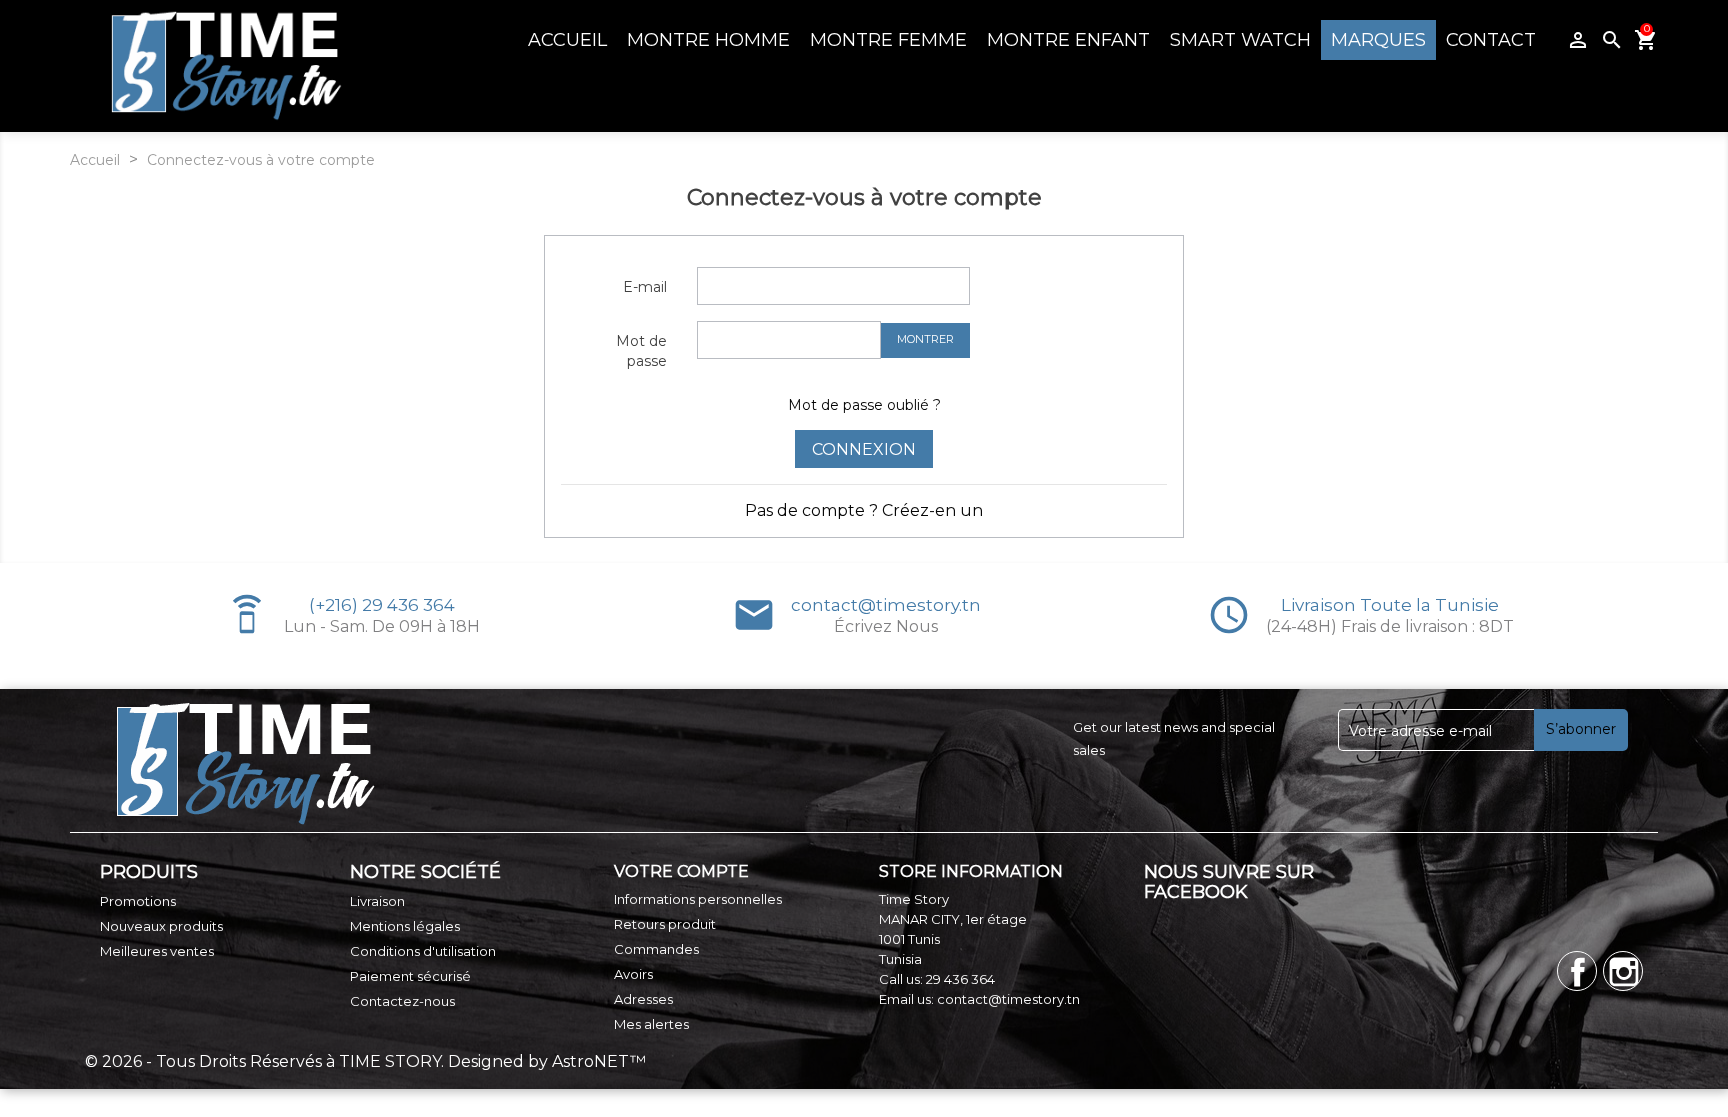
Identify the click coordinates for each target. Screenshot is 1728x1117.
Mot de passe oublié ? (864, 405)
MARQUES (1378, 40)
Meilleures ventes (157, 951)
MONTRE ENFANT (1068, 40)
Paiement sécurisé (410, 976)
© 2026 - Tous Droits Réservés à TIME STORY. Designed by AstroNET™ (365, 1061)
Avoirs (633, 974)
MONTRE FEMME (888, 40)
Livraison (377, 901)
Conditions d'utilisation (423, 951)
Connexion (864, 449)
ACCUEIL (567, 40)
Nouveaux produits (161, 926)
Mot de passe (641, 351)
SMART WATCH (1240, 40)
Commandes (656, 949)
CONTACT (1491, 40)
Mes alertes (651, 1024)
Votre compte (681, 871)
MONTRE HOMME (708, 40)
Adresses (643, 999)
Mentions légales (405, 926)
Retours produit (665, 924)
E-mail (645, 287)
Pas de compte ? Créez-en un (864, 510)
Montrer (925, 339)
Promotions (138, 901)
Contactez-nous (402, 1001)
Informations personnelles (698, 899)
